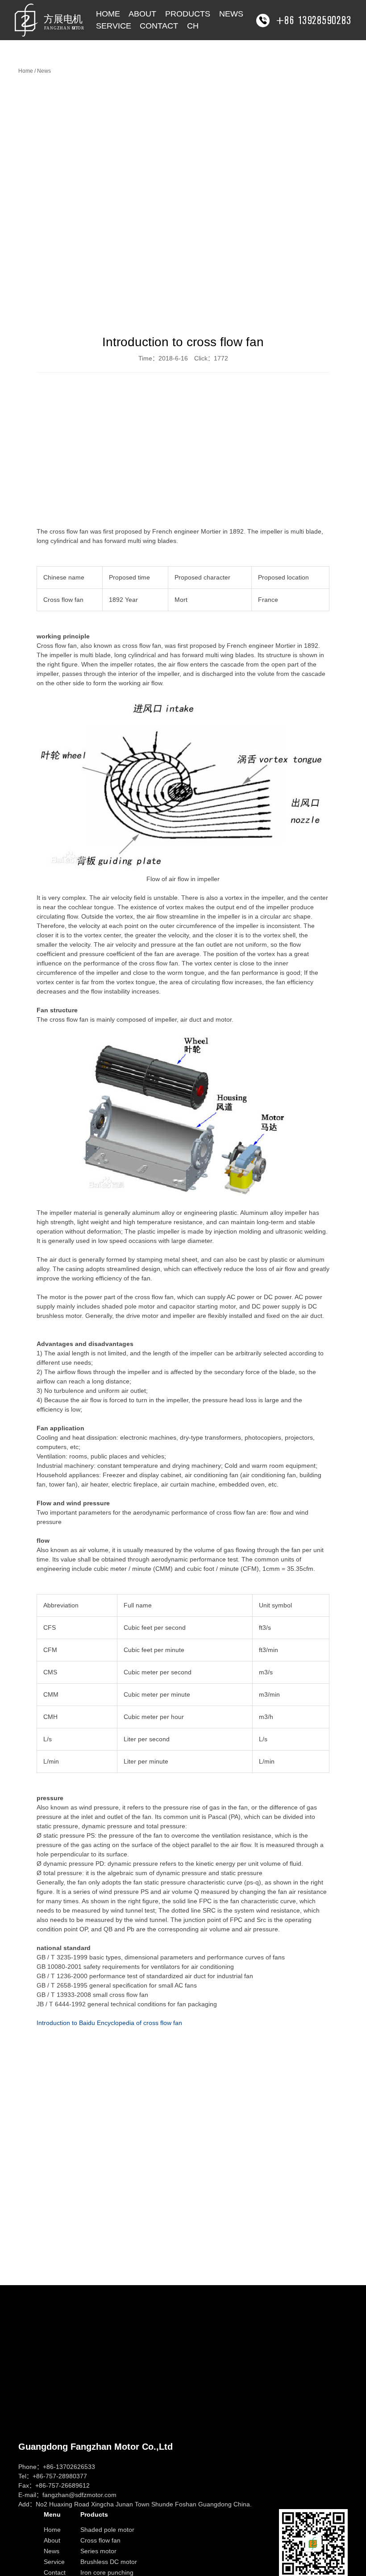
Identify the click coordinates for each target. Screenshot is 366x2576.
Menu (52, 2514)
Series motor (98, 2551)
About (142, 14)
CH (193, 26)
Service (114, 26)
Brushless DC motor (109, 2562)
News (231, 14)
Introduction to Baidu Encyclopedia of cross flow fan (109, 2023)
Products (188, 14)
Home (108, 14)
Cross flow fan (100, 2540)
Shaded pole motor (107, 2530)
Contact (159, 26)
